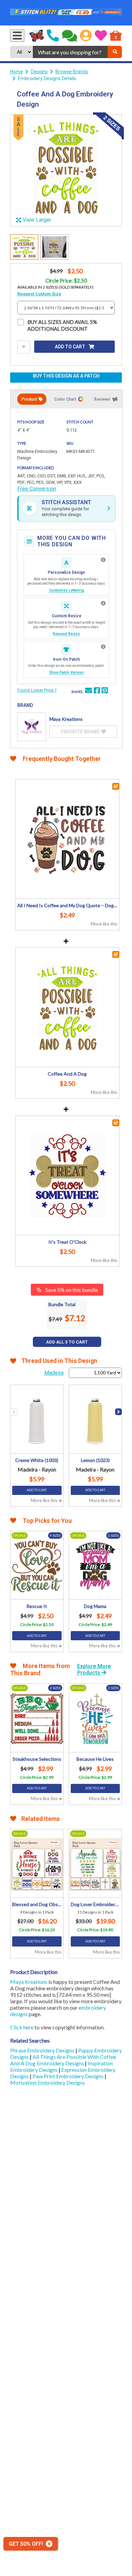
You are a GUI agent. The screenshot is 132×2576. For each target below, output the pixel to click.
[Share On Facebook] (97, 691)
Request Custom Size (39, 294)
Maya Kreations (29, 1982)
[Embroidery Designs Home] (37, 36)
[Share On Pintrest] (105, 691)
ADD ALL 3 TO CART (67, 1342)
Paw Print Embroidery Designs (69, 2076)
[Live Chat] (70, 36)
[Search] (115, 52)
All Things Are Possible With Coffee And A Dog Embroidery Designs (63, 2060)
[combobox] (70, 52)
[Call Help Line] (53, 36)
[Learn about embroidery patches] (103, 647)
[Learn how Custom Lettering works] (103, 560)
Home (17, 72)
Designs (39, 72)
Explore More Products (94, 1669)
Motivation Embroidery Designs (48, 2082)
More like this (104, 924)
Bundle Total (62, 1304)
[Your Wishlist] (101, 36)
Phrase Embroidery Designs (43, 2050)
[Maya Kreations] (32, 727)
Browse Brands (72, 72)
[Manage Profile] (86, 36)
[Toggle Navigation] (17, 36)
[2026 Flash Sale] (66, 13)
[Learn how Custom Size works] (103, 603)
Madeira (54, 1373)
